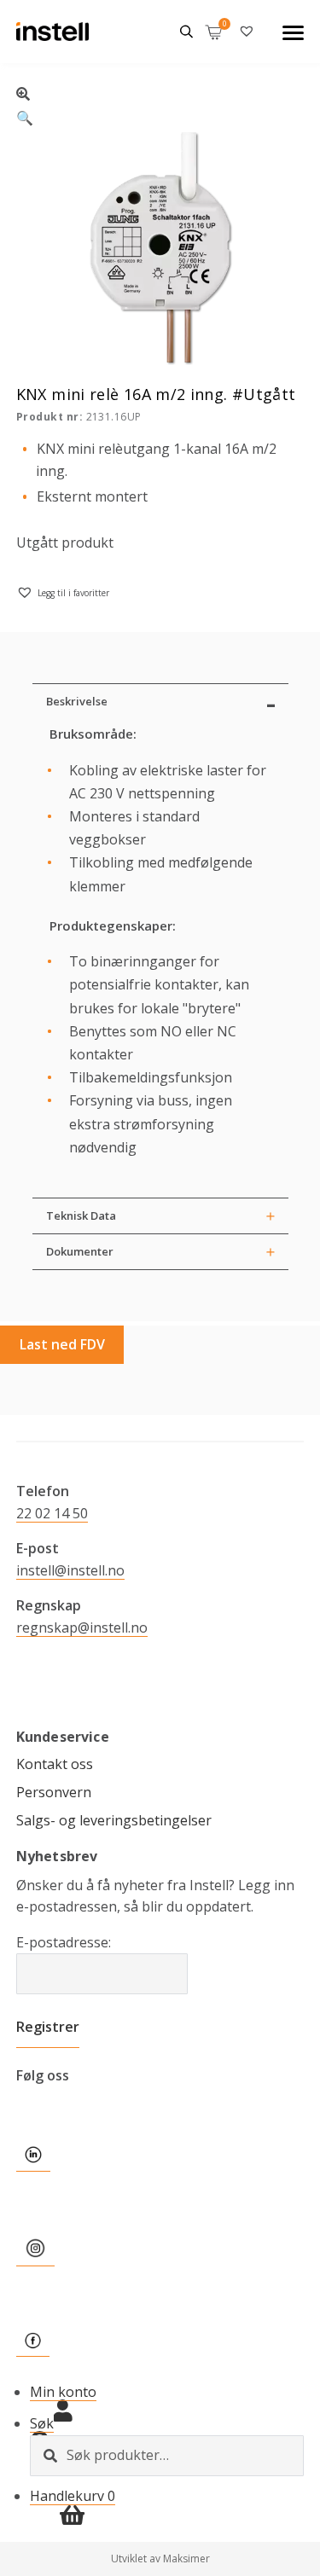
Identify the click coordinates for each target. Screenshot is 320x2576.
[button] (160, 104)
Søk (42, 2423)
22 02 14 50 (52, 1513)
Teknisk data (81, 1215)
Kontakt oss (55, 1764)
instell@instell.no (70, 1570)
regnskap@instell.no (82, 1627)
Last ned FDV (62, 1344)
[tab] (160, 701)
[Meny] (293, 32)
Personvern (54, 1792)
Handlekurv (73, 2496)
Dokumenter (80, 1251)
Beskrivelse (77, 701)
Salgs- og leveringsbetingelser (114, 1820)
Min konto (63, 2392)
